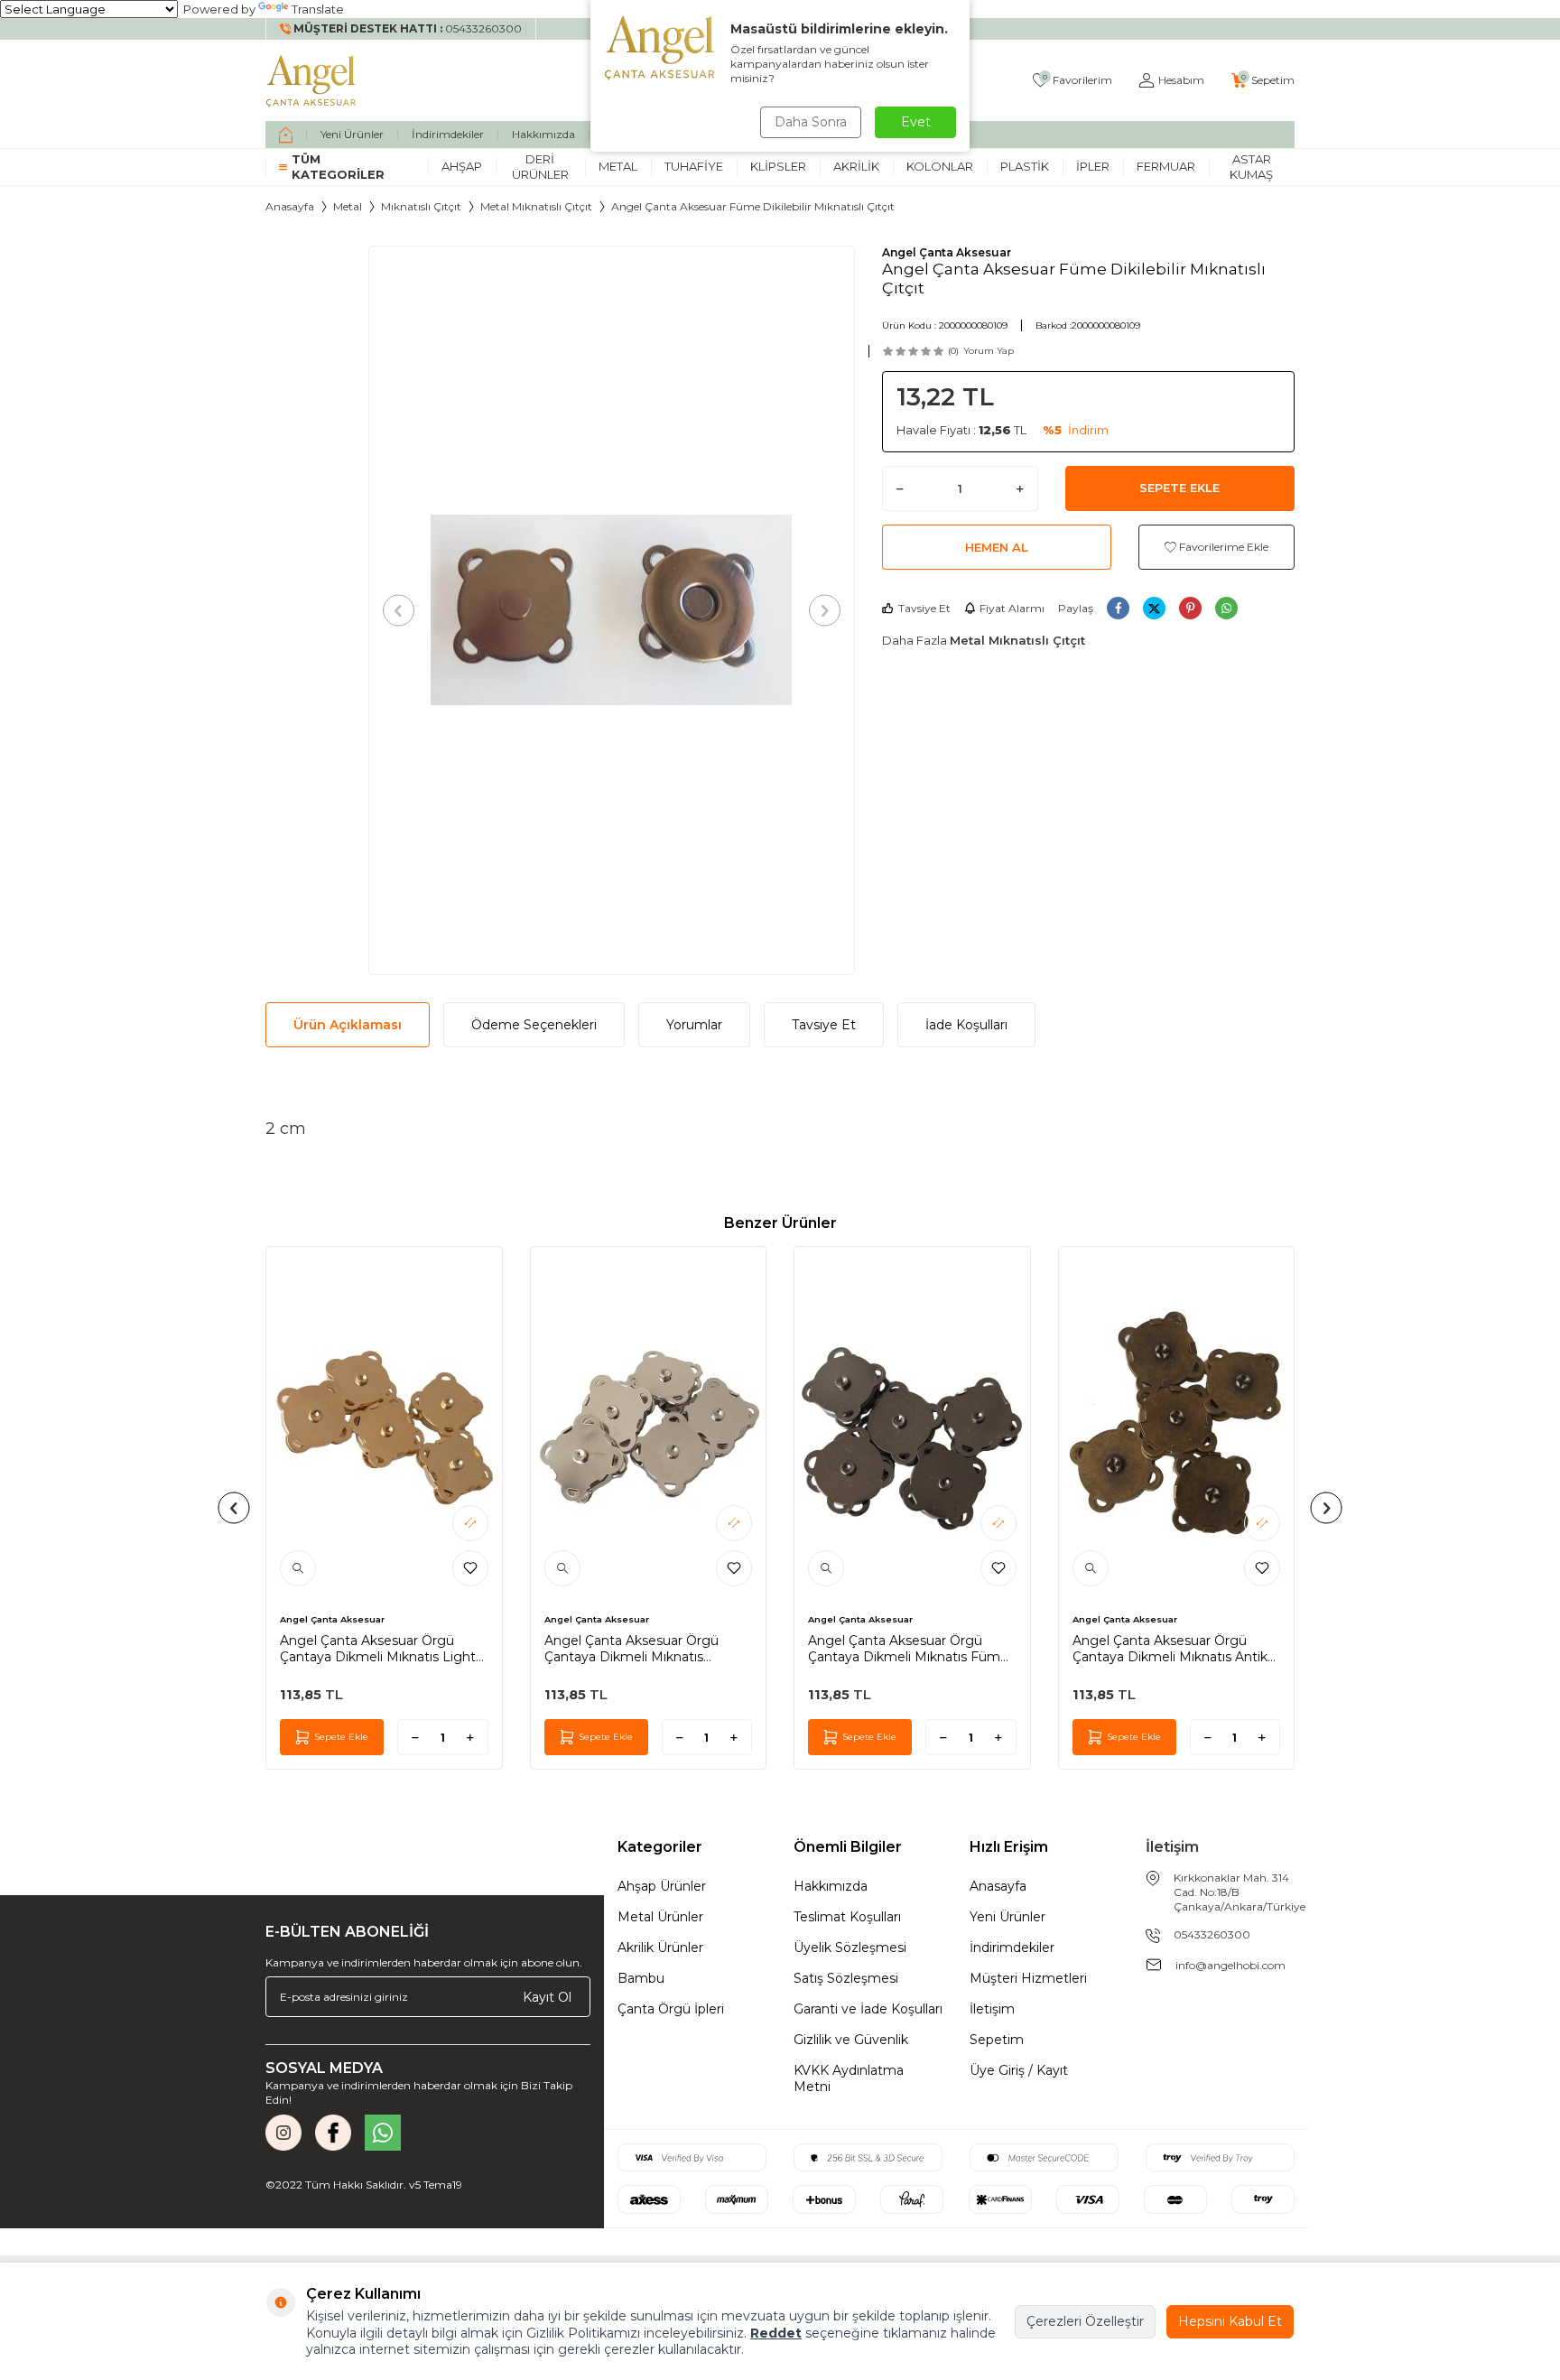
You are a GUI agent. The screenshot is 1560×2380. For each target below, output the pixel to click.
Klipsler (778, 166)
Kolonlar (940, 166)
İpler (1093, 166)
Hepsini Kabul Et (1230, 2321)
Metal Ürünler (660, 1917)
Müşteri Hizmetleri (1028, 1978)
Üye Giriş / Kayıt (1019, 2070)
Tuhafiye (694, 166)
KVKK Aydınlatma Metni (849, 2078)
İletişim (992, 2009)
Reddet (776, 2333)
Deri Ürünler (540, 167)
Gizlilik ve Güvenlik (851, 2040)
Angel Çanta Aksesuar (947, 252)
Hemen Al (997, 547)
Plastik (1025, 166)
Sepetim (997, 2040)
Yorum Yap (989, 351)
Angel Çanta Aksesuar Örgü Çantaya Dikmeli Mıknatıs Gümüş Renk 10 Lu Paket (631, 1649)
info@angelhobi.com (1230, 1965)
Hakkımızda (543, 134)
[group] (612, 610)
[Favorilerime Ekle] (470, 1568)
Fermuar (1166, 166)
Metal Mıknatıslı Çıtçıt (536, 206)
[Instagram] (283, 2133)
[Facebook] (333, 2133)
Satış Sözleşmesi (846, 1978)
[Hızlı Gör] (298, 1568)
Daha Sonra (811, 122)
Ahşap (462, 166)
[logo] (311, 80)
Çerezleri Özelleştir (1085, 2321)
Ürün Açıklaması (348, 1025)
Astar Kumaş (1251, 167)
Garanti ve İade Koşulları (868, 2009)
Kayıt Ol (547, 1997)
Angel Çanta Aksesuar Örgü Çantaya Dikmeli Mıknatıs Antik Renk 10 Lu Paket (1170, 1649)
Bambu (641, 1978)
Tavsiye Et (924, 608)
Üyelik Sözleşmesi (850, 1948)
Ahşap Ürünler (662, 1886)
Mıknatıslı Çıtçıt (421, 206)
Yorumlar (694, 1025)
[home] (286, 135)
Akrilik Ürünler (660, 1948)
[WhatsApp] (383, 2133)
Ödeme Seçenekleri (534, 1025)
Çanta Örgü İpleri (671, 2009)
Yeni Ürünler (352, 134)
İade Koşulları (966, 1025)
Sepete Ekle (1179, 488)
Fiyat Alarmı (1012, 608)
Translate (318, 9)
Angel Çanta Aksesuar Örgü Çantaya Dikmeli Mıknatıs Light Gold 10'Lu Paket (378, 1649)
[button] (399, 610)
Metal (618, 166)
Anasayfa (290, 206)
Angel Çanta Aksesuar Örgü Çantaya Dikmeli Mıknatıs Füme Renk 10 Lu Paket (908, 1649)
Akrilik (856, 166)
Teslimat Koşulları (847, 1917)
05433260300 (1212, 1934)
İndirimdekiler (448, 134)
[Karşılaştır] (470, 1523)
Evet (916, 122)
